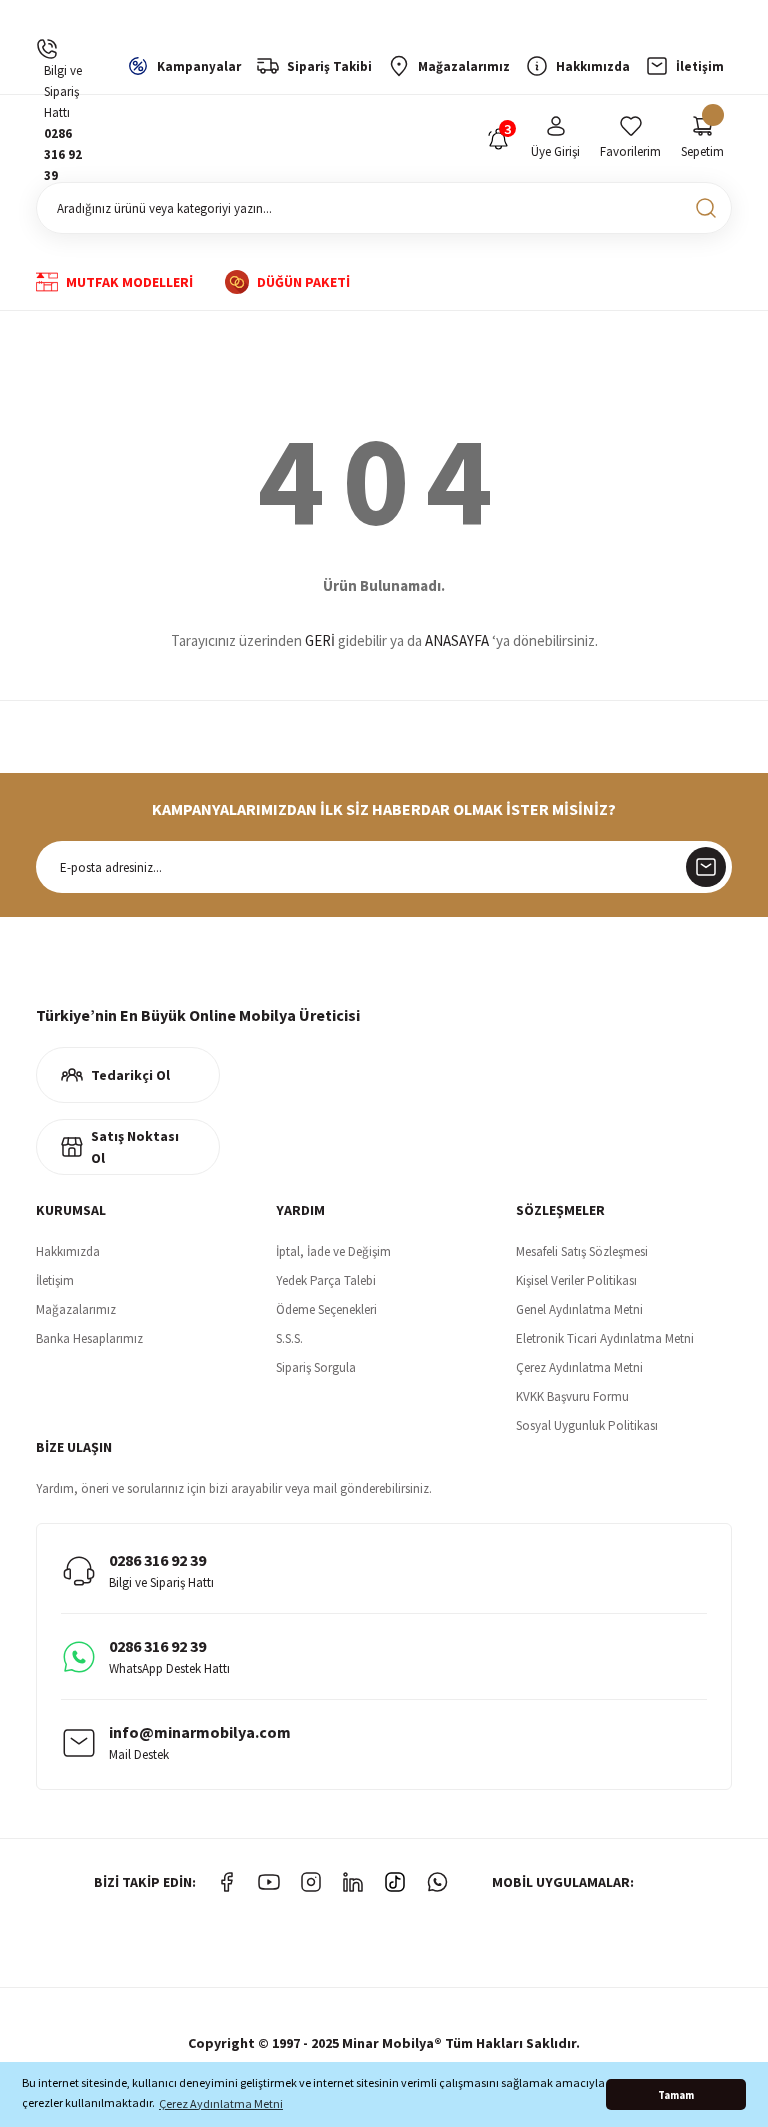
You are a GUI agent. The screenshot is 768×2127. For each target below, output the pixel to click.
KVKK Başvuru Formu (572, 1396)
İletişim (55, 1280)
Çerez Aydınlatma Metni (579, 1367)
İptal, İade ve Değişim (333, 1251)
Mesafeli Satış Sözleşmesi (582, 1251)
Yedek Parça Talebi (326, 1280)
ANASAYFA (457, 640)
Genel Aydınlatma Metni (579, 1309)
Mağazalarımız (76, 1309)
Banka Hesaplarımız (89, 1338)
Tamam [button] (676, 2095)
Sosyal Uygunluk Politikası (587, 1425)
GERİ (320, 640)
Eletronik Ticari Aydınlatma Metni (605, 1338)
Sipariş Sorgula (316, 1367)
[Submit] (706, 867)
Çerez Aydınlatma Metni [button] (221, 2103)
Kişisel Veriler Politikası (576, 1280)
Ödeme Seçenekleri (326, 1309)
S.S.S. (289, 1338)
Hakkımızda (68, 1251)
